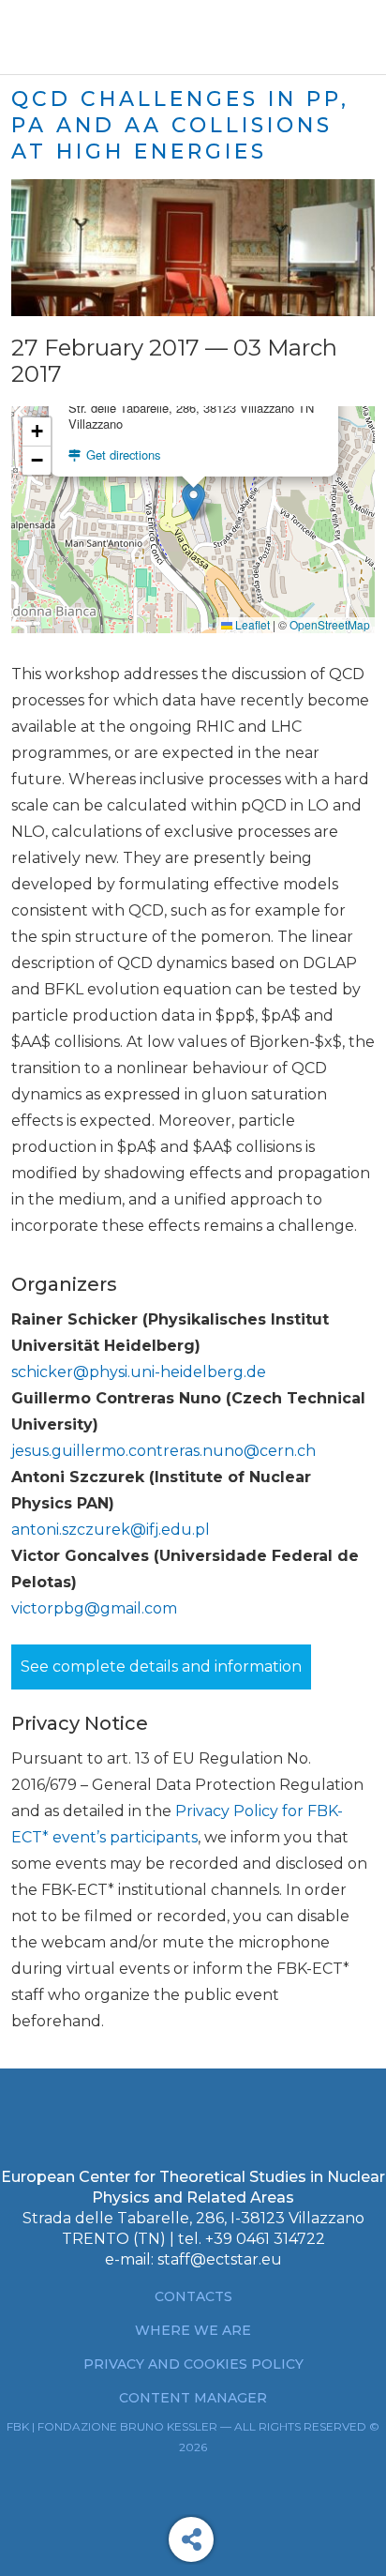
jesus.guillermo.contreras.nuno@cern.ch (163, 1451)
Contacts (193, 2296)
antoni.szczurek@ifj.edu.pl (111, 1530)
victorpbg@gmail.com (94, 1608)
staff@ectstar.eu (220, 2259)
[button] (193, 501)
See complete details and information (161, 1667)
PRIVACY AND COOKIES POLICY (193, 2364)
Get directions (121, 455)
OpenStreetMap (330, 624)
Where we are (193, 2330)
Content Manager (193, 2398)
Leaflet (251, 624)
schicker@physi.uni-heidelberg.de (139, 1372)
